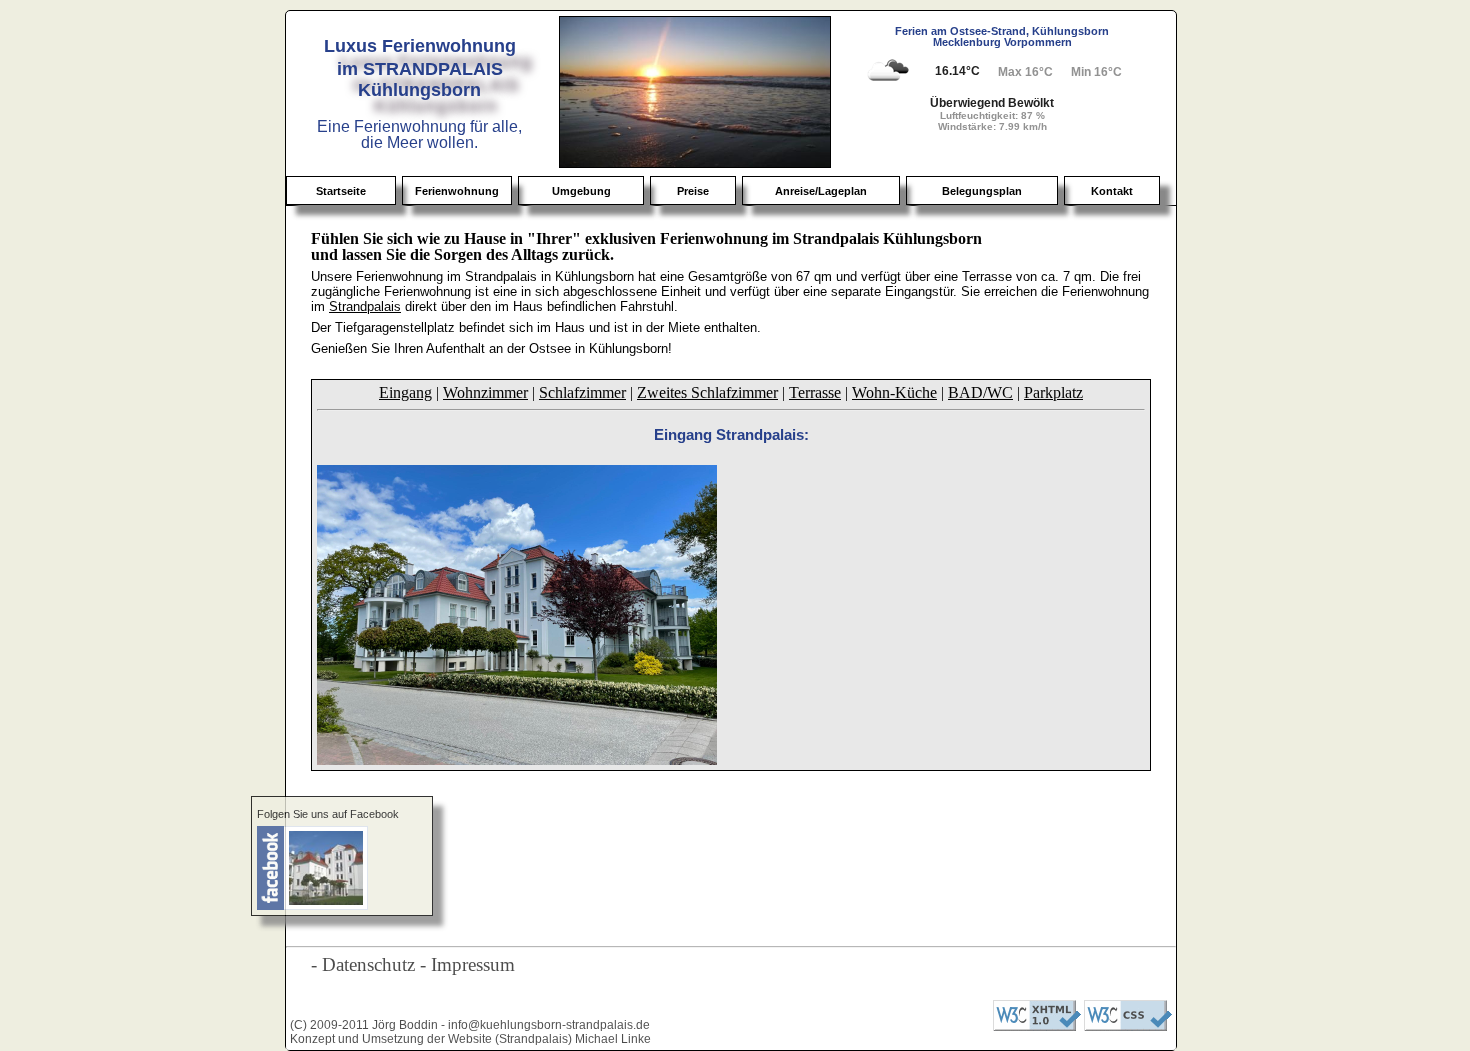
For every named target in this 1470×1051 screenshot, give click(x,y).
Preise (693, 191)
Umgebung (581, 191)
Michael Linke (613, 1039)
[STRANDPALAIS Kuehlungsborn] (342, 868)
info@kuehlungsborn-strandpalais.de (549, 1025)
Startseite (341, 191)
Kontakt (1112, 191)
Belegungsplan (982, 191)
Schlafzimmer (582, 392)
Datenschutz (368, 964)
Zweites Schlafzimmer (707, 392)
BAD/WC (980, 392)
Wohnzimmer (485, 392)
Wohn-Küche (894, 392)
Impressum (473, 964)
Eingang (405, 392)
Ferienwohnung (457, 191)
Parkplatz (1053, 392)
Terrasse (815, 392)
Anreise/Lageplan (821, 191)
